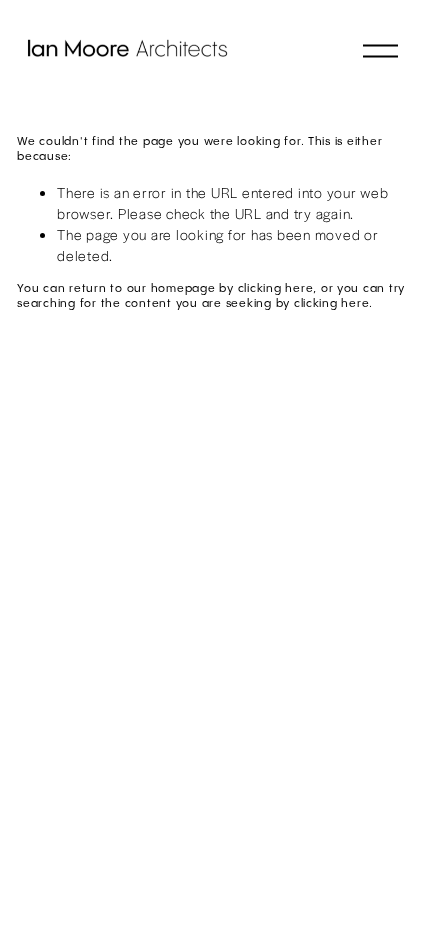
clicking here (276, 289)
